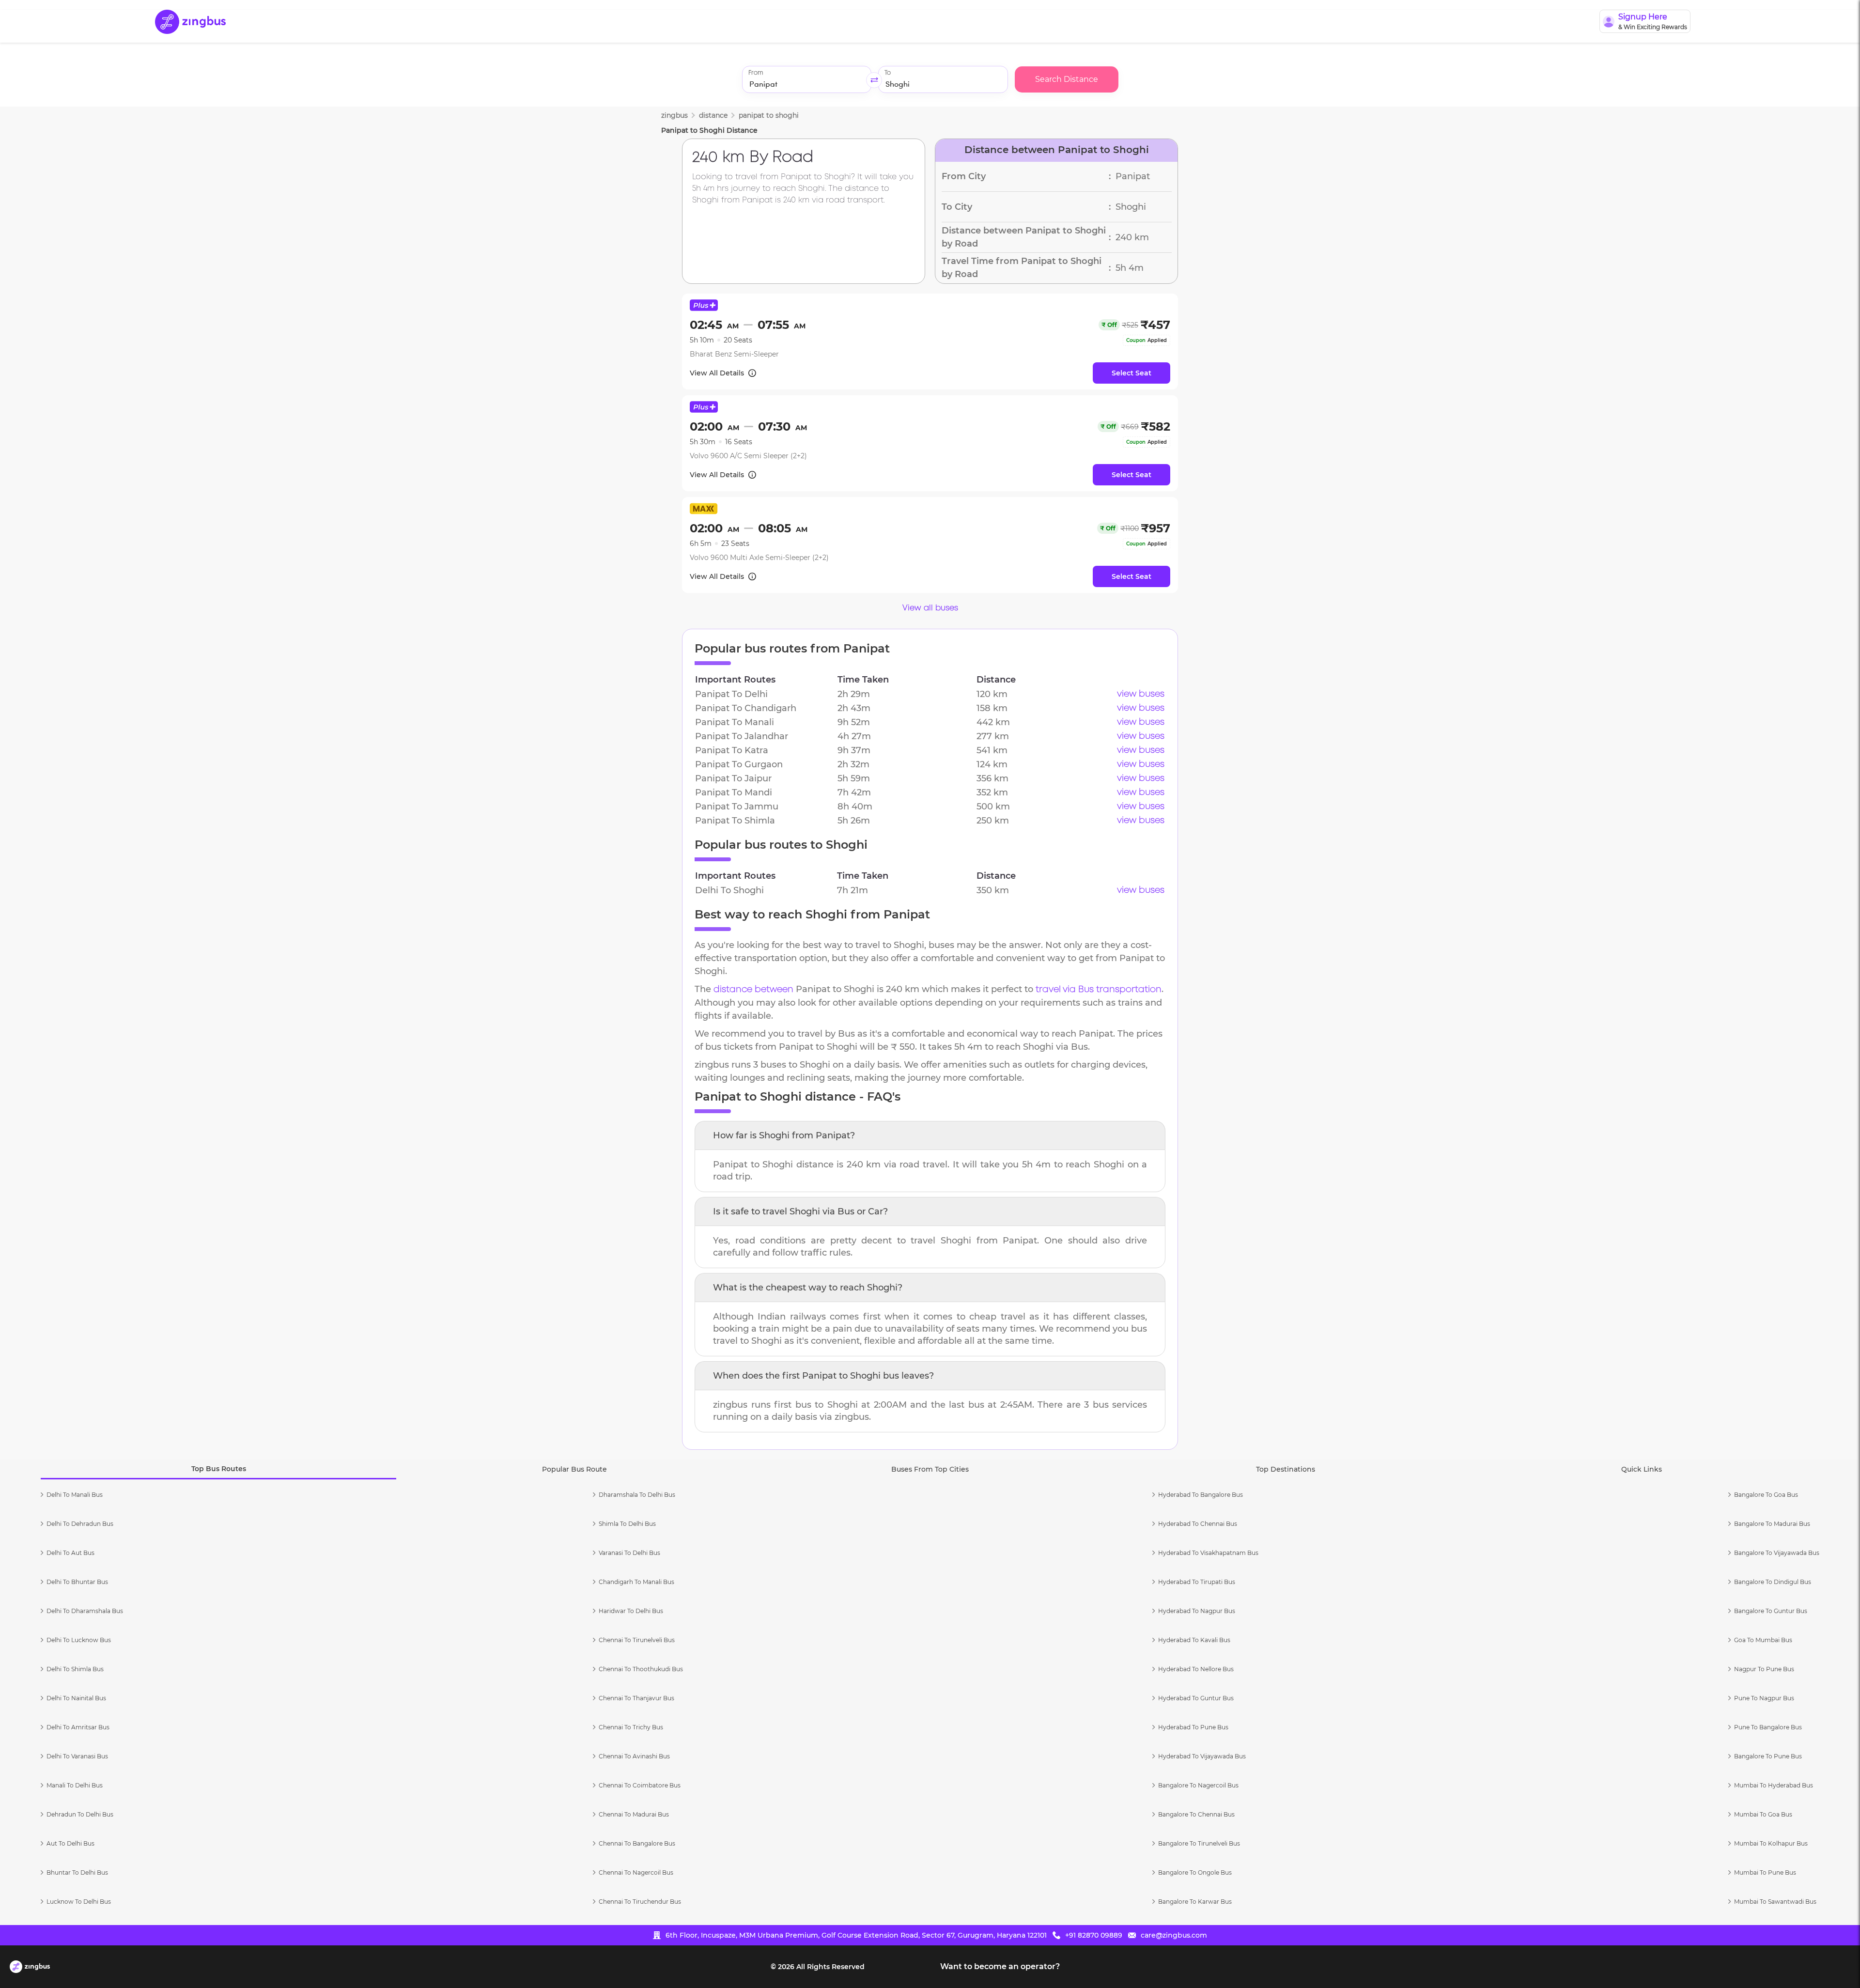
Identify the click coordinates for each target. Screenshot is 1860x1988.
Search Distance (1067, 79)
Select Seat (1131, 373)
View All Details (717, 373)
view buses (1141, 694)
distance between (753, 990)
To (888, 73)
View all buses (930, 608)
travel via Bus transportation (1099, 990)
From (756, 73)
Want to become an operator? (1000, 1966)
